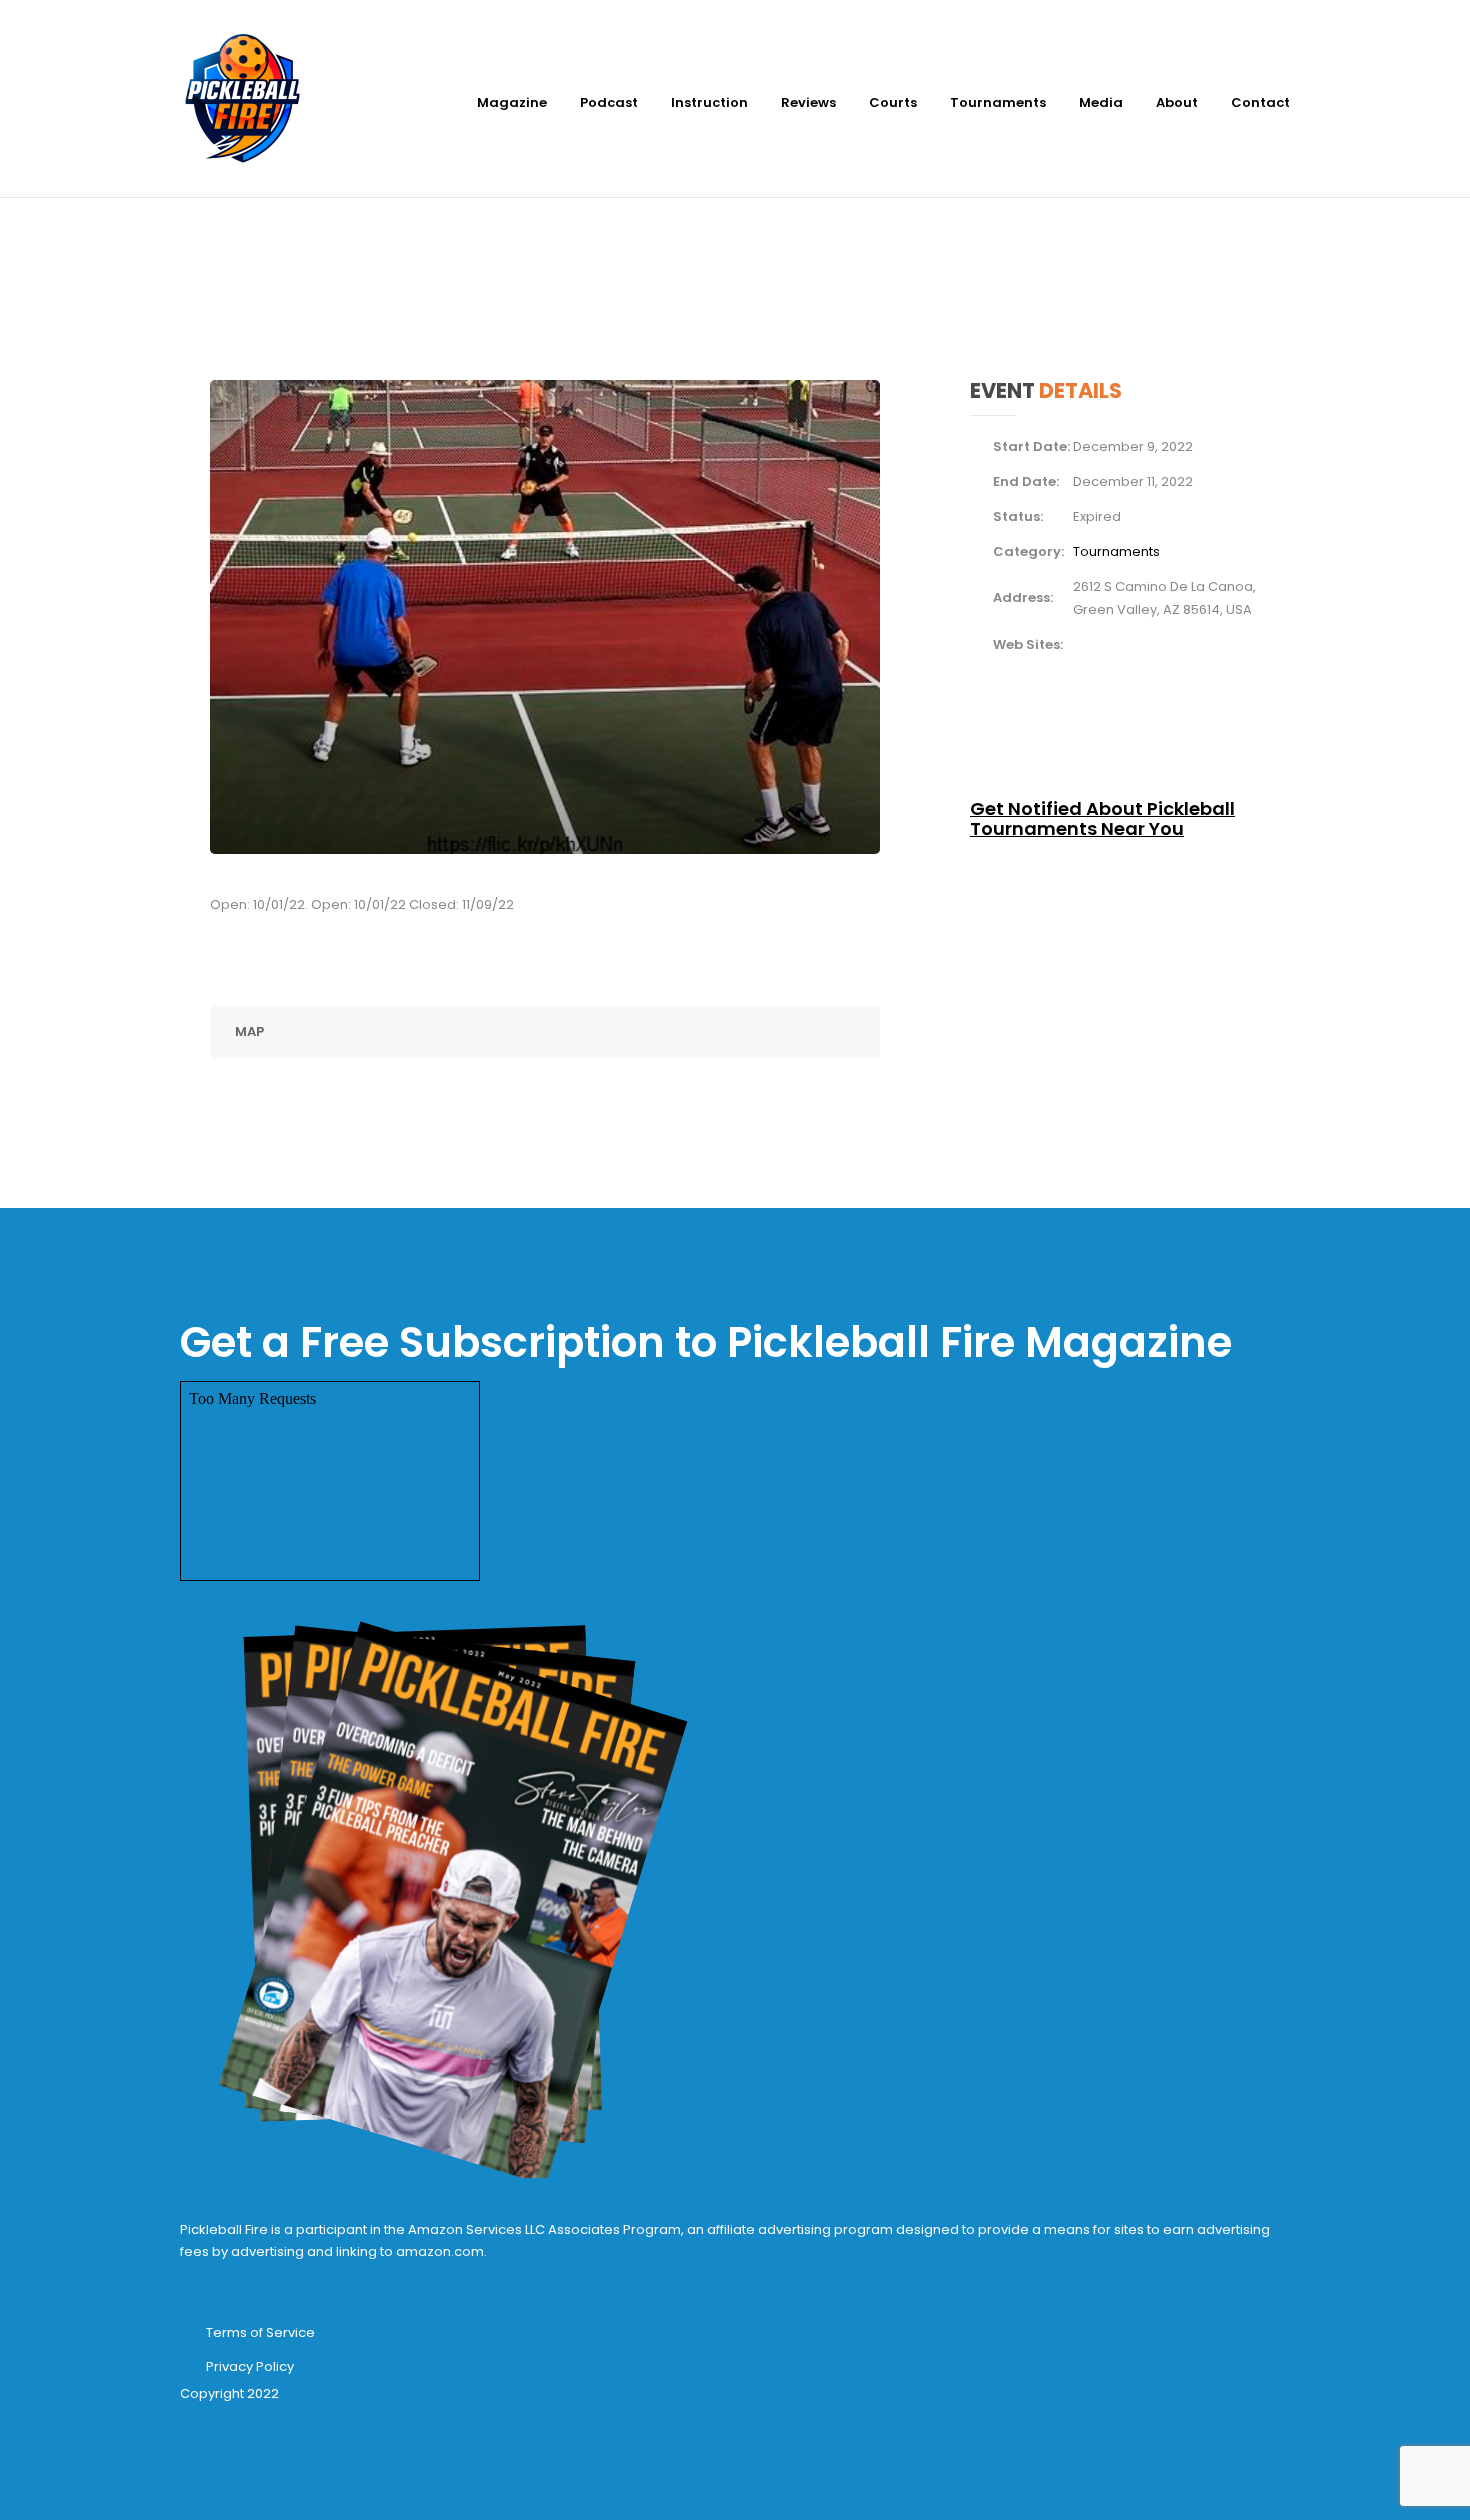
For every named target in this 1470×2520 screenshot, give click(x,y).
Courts (893, 102)
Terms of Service (260, 2332)
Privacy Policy (250, 2366)
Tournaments (998, 102)
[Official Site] (1078, 643)
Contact (1260, 102)
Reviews (808, 102)
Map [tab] (249, 1031)
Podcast (609, 102)
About (1177, 102)
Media (1101, 102)
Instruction (709, 102)
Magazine (512, 102)
